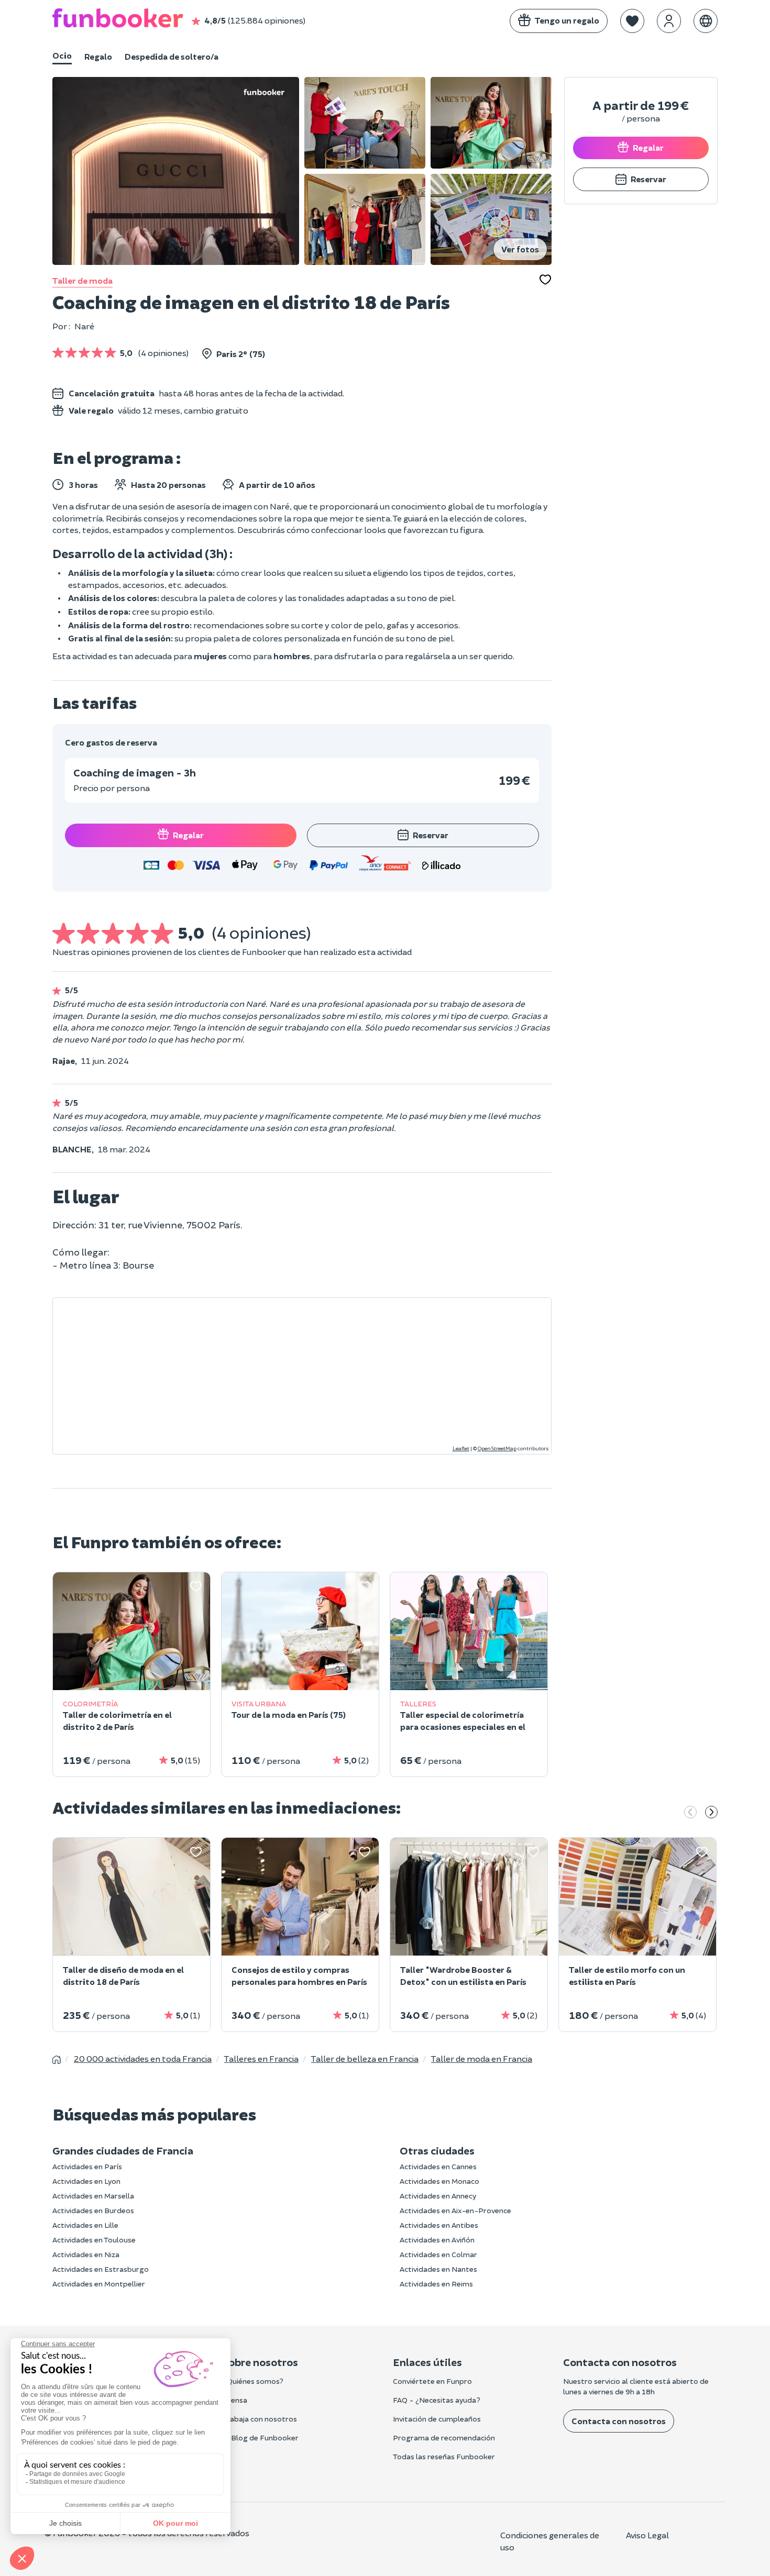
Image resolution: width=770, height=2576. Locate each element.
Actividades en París (87, 2166)
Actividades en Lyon (86, 2181)
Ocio (62, 55)
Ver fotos (520, 249)
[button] (632, 21)
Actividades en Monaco (439, 2181)
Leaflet (461, 1448)
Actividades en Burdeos (93, 2210)
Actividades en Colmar (438, 2254)
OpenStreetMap (497, 1448)
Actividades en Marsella (93, 2196)
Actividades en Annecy (438, 2196)
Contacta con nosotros (619, 2421)
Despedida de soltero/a (172, 56)
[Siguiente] (711, 1813)
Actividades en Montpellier (99, 2284)
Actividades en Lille (85, 2225)
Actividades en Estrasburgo (101, 2269)
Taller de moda (82, 280)
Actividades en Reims (436, 2284)
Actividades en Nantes (438, 2269)
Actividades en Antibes (439, 2225)
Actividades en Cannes (438, 2166)
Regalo (98, 56)
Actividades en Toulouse (94, 2240)
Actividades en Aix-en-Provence (455, 2210)
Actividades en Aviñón (437, 2240)
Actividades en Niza (86, 2254)
